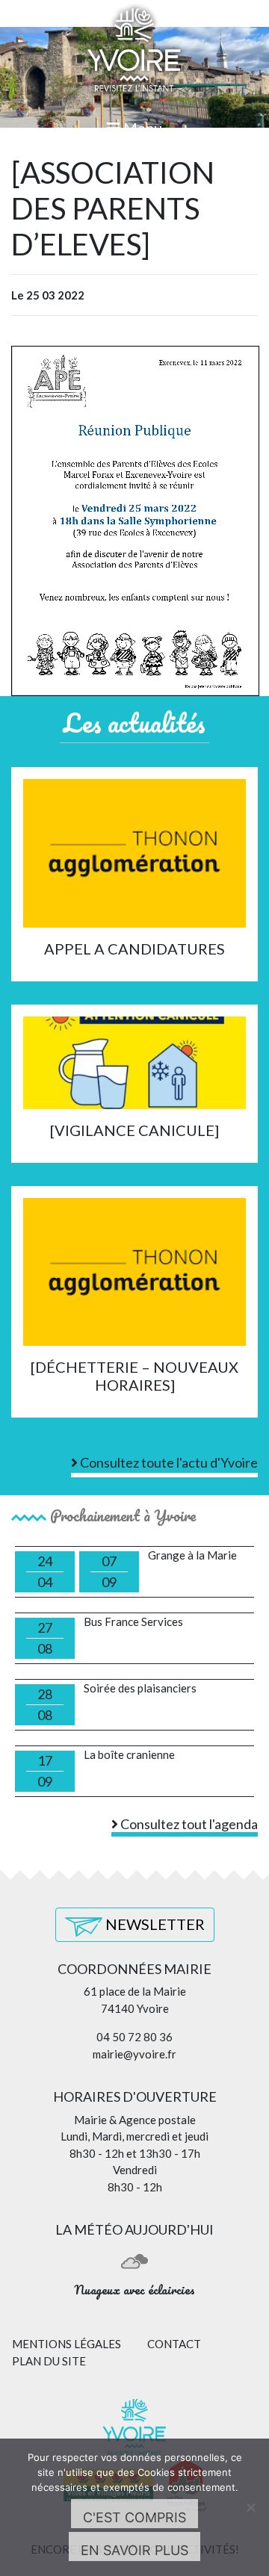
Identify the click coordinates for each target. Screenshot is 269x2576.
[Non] (250, 2507)
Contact (174, 2344)
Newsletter (154, 1924)
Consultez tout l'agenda (188, 1824)
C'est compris (134, 2517)
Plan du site (49, 2361)
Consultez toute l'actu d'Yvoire (168, 1462)
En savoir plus (134, 2550)
